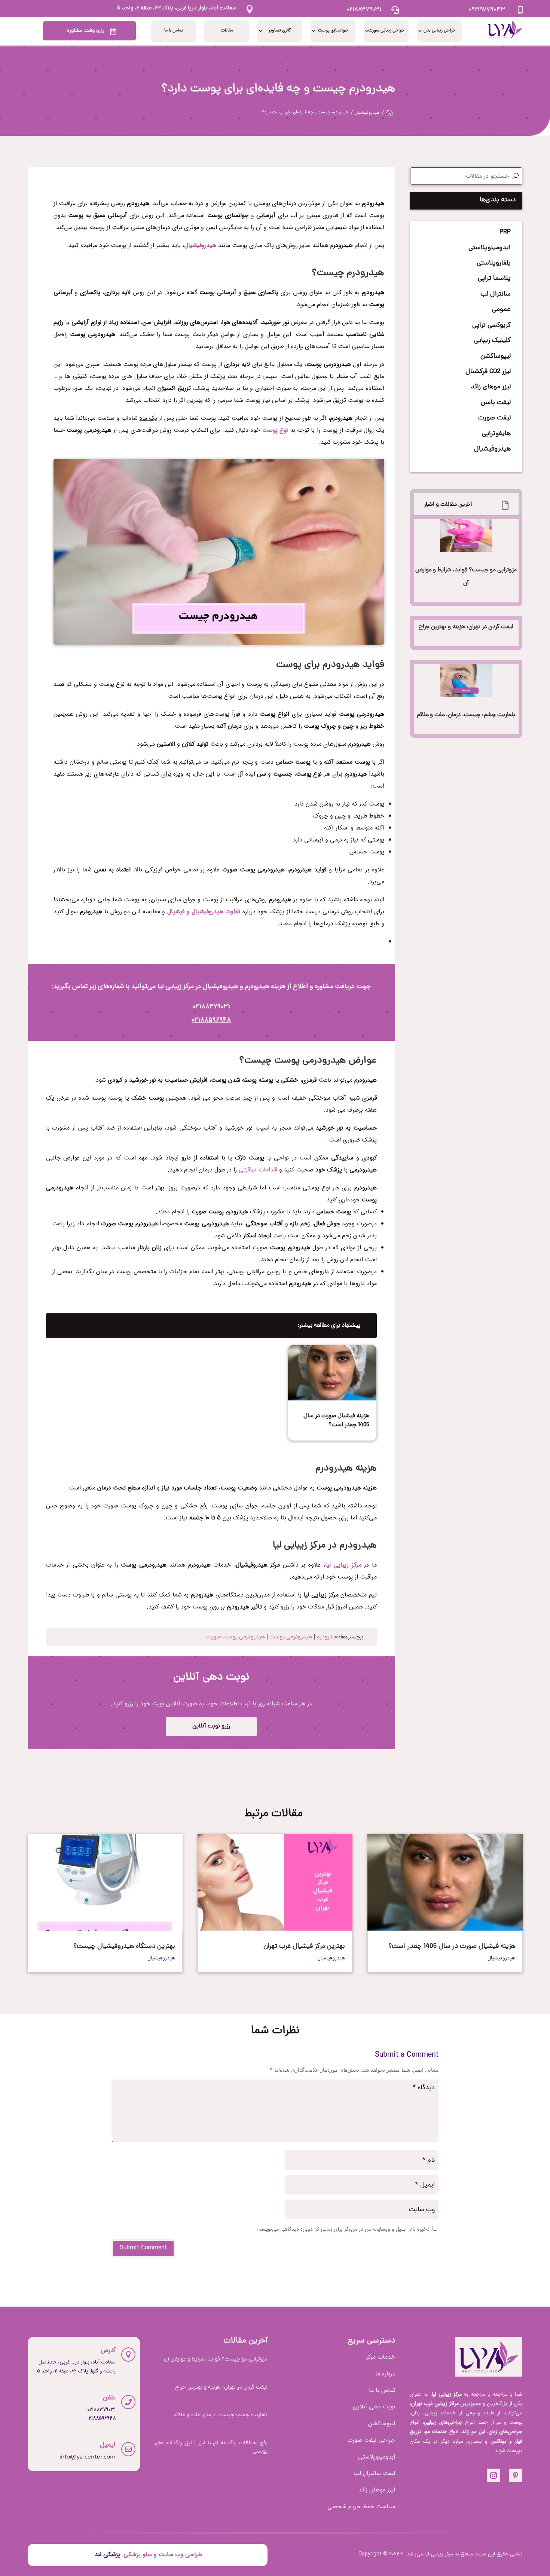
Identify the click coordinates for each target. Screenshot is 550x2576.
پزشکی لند (107, 2554)
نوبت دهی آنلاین (374, 2407)
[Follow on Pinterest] (516, 2475)
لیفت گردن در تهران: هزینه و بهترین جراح (466, 627)
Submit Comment (143, 2248)
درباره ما (385, 2374)
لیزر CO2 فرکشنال (488, 372)
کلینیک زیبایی (492, 341)
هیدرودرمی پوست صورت (236, 1637)
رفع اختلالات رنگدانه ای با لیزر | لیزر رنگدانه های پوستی (211, 2448)
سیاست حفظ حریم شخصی (361, 2507)
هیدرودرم (328, 1637)
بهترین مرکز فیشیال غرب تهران (304, 1946)
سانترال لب (496, 294)
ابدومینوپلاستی (490, 248)
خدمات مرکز (381, 2357)
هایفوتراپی (496, 434)
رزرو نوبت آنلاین (211, 1726)
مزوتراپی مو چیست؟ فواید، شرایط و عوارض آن (216, 2360)
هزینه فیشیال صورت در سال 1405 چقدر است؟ (336, 1421)
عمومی (501, 310)
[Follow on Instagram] (494, 2475)
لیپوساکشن (496, 356)
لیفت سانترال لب (374, 2473)
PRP (505, 232)
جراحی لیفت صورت (371, 2440)
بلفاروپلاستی (494, 263)
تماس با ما (174, 31)
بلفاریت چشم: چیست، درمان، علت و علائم (466, 715)
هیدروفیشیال (200, 245)
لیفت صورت (494, 418)
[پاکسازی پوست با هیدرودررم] (219, 643)
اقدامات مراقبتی (258, 1170)
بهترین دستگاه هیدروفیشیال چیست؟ (124, 1946)
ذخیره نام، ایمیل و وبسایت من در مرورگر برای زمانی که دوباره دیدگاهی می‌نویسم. (343, 2229)
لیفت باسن (496, 403)
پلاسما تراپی (494, 279)
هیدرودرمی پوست (291, 1637)
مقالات (227, 31)
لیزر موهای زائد (491, 387)
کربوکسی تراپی (491, 325)
